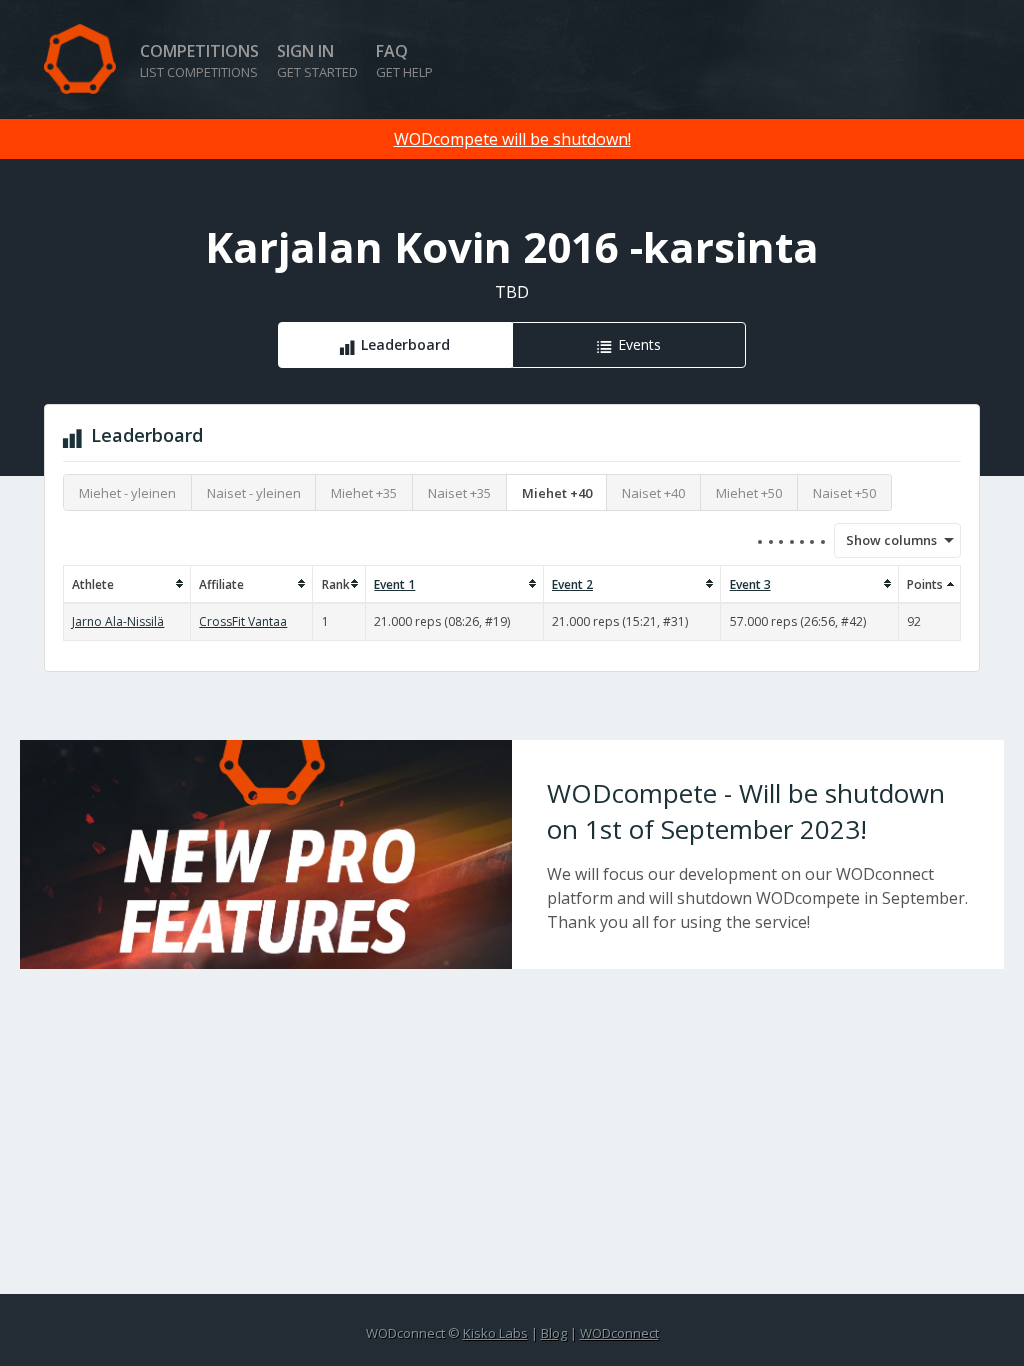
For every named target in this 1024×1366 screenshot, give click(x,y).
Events (639, 344)
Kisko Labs (495, 1333)
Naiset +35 (459, 493)
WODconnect (619, 1333)
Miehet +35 (364, 493)
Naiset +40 (653, 493)
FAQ (404, 60)
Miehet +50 (749, 493)
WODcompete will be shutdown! (512, 139)
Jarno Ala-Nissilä (118, 621)
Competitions (199, 60)
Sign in (317, 60)
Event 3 (750, 584)
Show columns (885, 540)
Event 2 (572, 584)
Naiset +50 (844, 493)
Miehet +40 (557, 493)
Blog (554, 1333)
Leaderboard (405, 344)
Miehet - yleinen (127, 493)
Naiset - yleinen (254, 493)
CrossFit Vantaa (243, 621)
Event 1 (394, 584)
